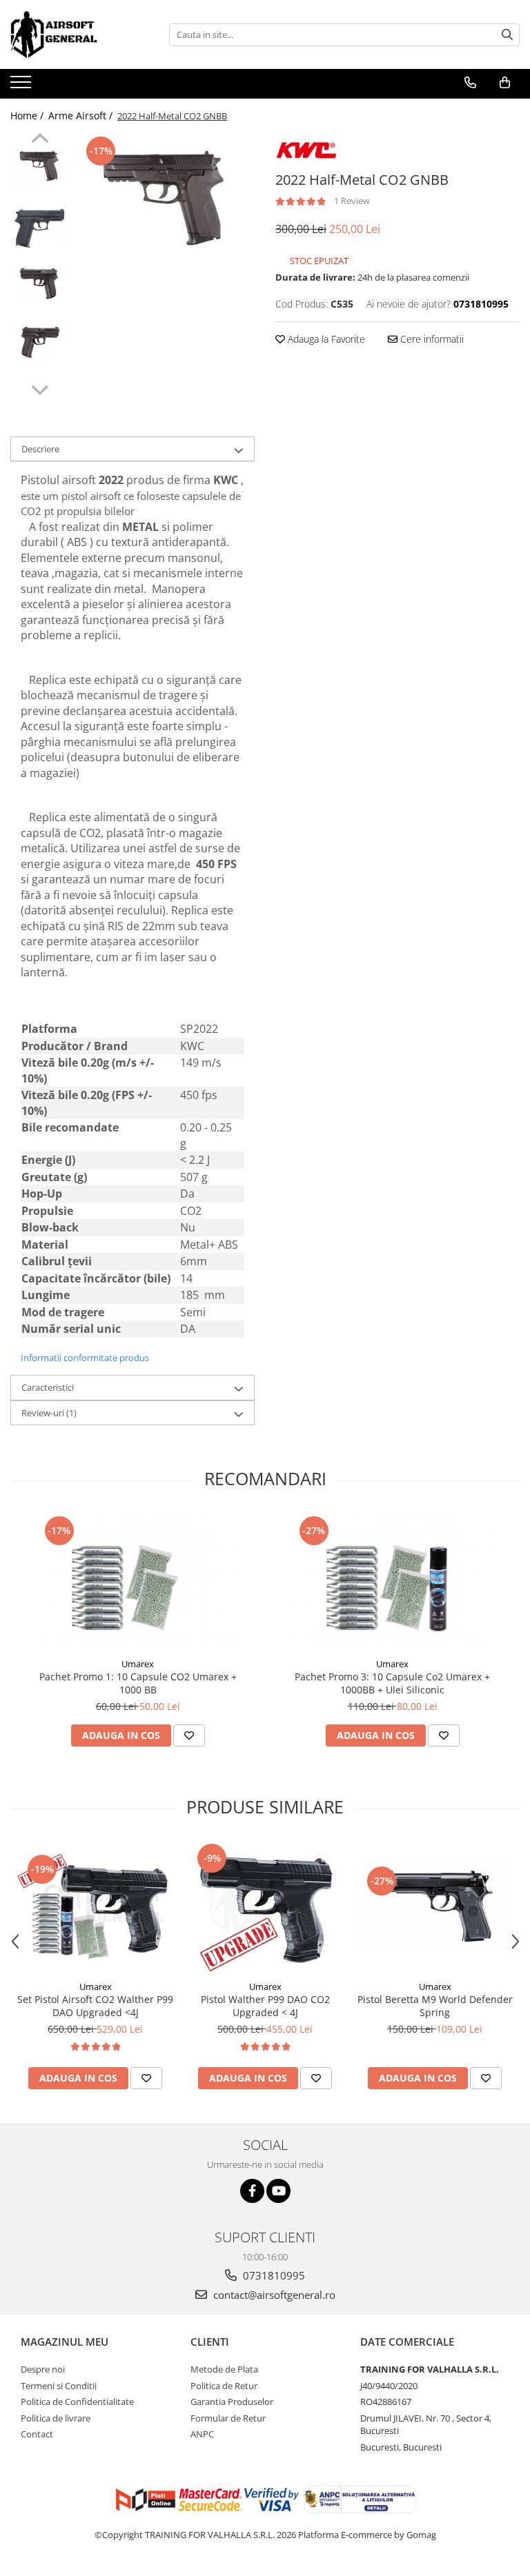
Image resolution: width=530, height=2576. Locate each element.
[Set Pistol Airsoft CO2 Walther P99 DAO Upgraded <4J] (95, 1907)
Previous (40, 140)
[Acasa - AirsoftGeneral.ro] (79, 34)
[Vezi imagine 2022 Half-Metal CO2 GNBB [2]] (40, 284)
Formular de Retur (228, 2418)
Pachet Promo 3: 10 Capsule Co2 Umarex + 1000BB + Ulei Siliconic (392, 1683)
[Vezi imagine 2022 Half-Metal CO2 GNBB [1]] (40, 228)
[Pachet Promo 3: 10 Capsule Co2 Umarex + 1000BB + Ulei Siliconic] (393, 1582)
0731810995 (273, 2275)
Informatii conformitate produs (85, 1358)
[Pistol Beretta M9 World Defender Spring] (435, 1907)
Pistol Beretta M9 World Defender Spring (435, 2006)
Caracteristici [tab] (48, 1387)
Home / (28, 115)
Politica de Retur (224, 2386)
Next (40, 388)
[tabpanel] (165, 200)
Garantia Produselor (232, 2402)
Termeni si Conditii (59, 2386)
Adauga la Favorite (325, 339)
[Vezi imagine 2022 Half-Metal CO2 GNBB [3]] (40, 342)
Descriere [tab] (40, 449)
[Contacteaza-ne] (470, 83)
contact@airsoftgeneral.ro (273, 2295)
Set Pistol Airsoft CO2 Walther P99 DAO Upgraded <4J (95, 2006)
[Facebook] (252, 2191)
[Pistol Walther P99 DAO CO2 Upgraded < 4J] (265, 1906)
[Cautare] (507, 35)
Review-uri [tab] (49, 1413)
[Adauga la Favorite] (189, 1735)
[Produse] (22, 86)
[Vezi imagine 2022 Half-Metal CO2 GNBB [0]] (40, 167)
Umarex (138, 1664)
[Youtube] (278, 2191)
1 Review (352, 201)
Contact (37, 2434)
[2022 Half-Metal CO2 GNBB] (165, 200)
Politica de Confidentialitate (77, 2402)
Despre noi (43, 2369)
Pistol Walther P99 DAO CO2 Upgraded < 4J (265, 2006)
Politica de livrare (56, 2418)
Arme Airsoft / (82, 115)
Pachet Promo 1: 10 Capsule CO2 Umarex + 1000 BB (138, 1683)
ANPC (202, 2434)
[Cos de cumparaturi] (505, 83)
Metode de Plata (224, 2369)
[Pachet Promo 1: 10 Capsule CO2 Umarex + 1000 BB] (138, 1582)
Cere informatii (431, 339)
